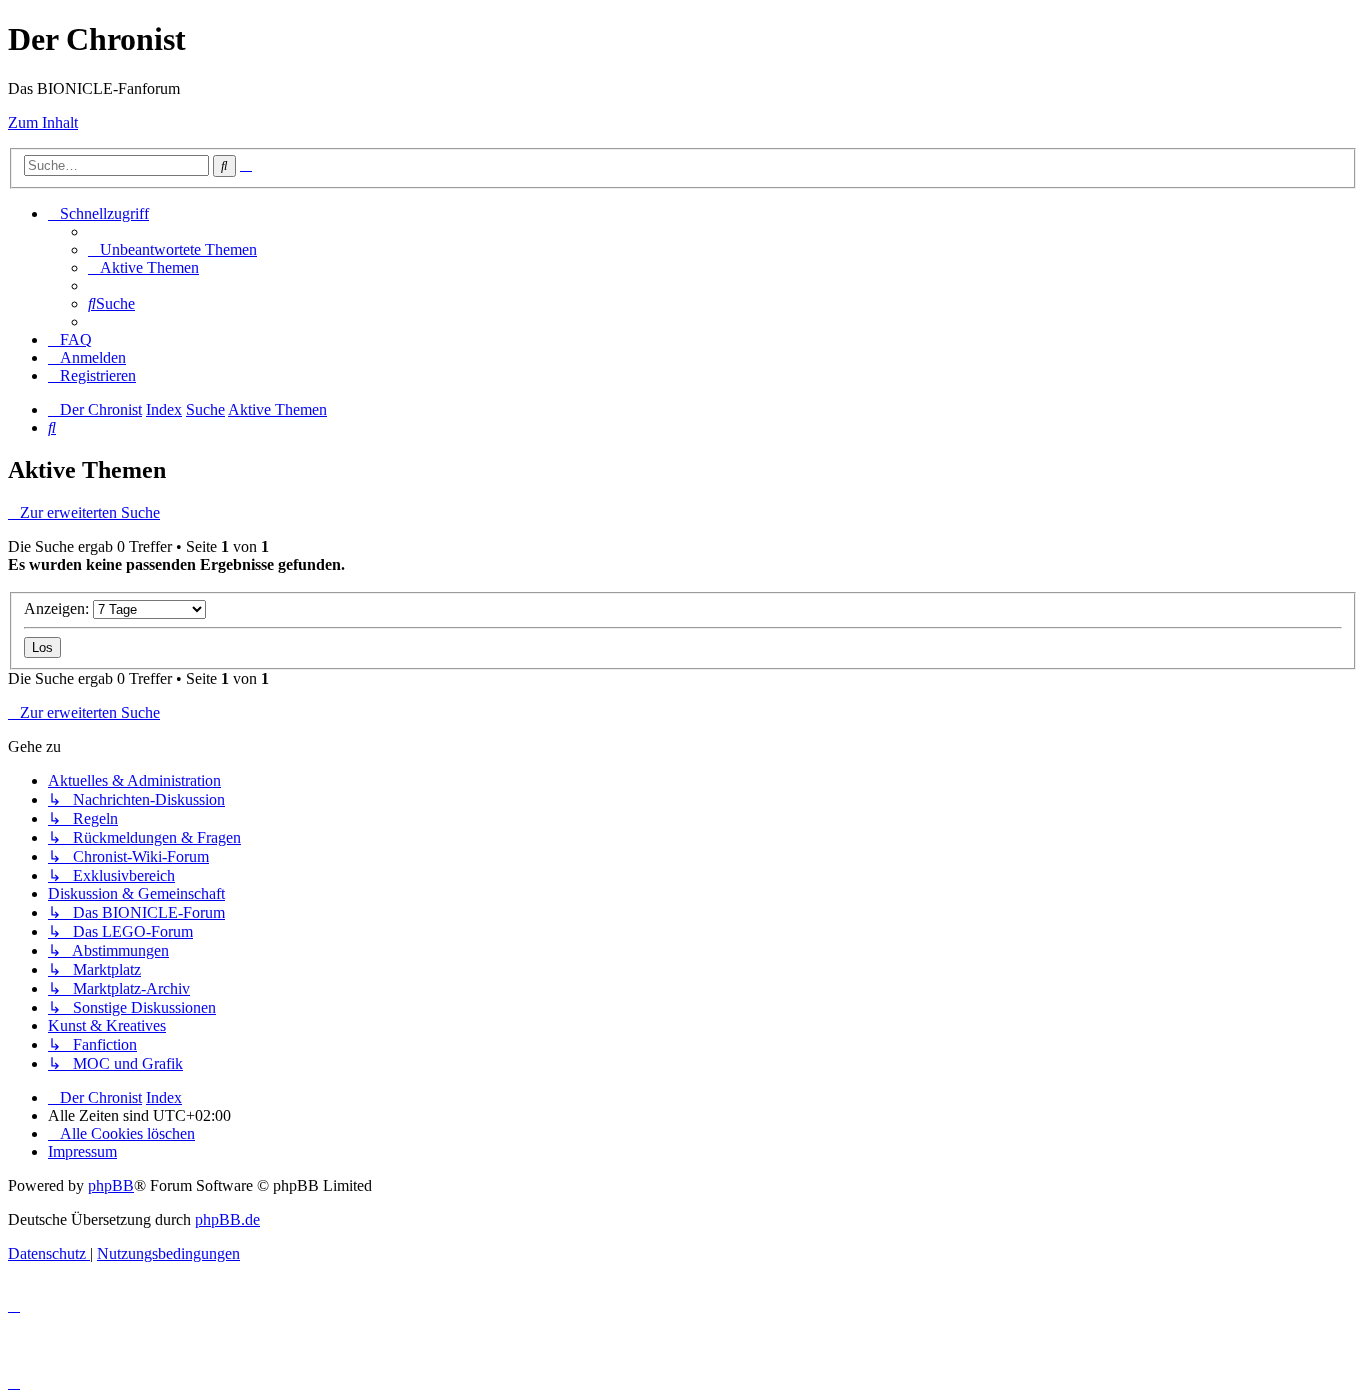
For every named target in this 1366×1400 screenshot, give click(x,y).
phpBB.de (227, 1219)
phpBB (111, 1185)
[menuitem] (172, 249)
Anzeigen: (58, 608)
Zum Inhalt (43, 122)
